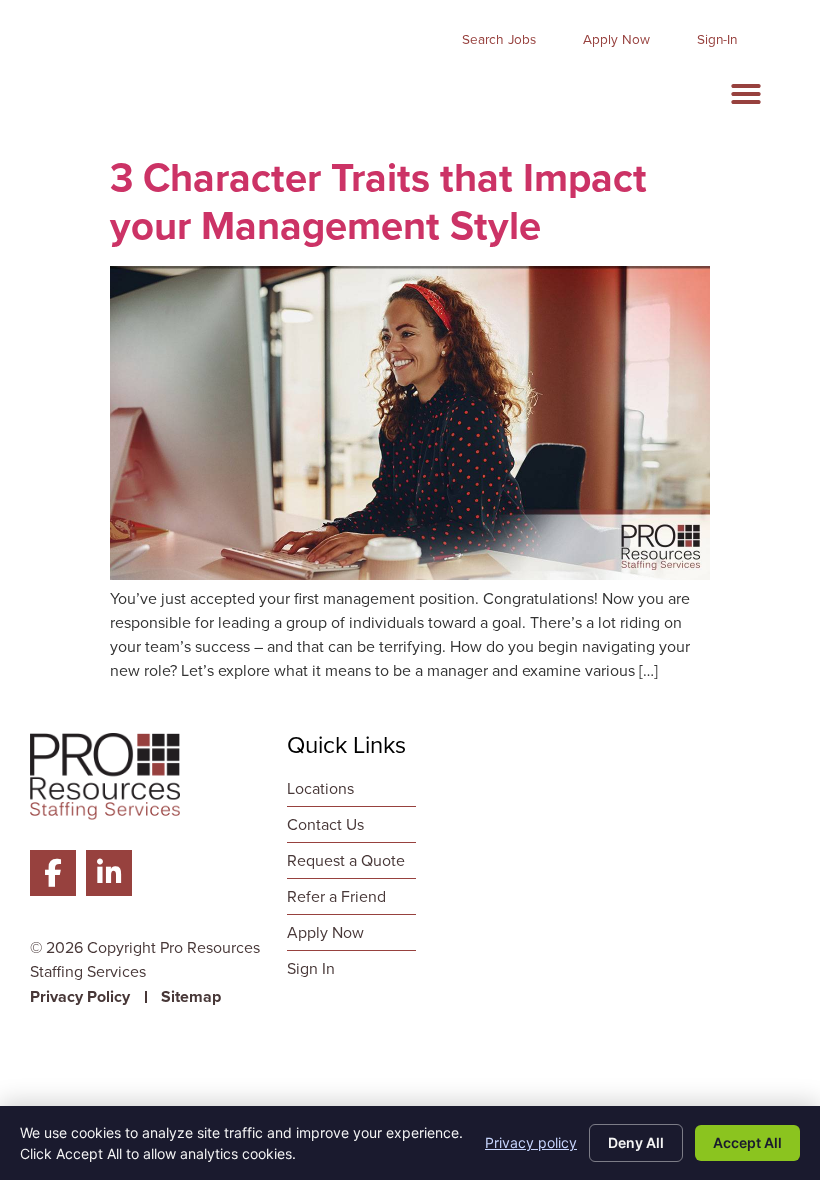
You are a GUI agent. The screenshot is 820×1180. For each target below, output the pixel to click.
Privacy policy (531, 1142)
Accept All (747, 1142)
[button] (746, 94)
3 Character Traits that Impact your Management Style (378, 201)
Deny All (636, 1142)
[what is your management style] (410, 574)
